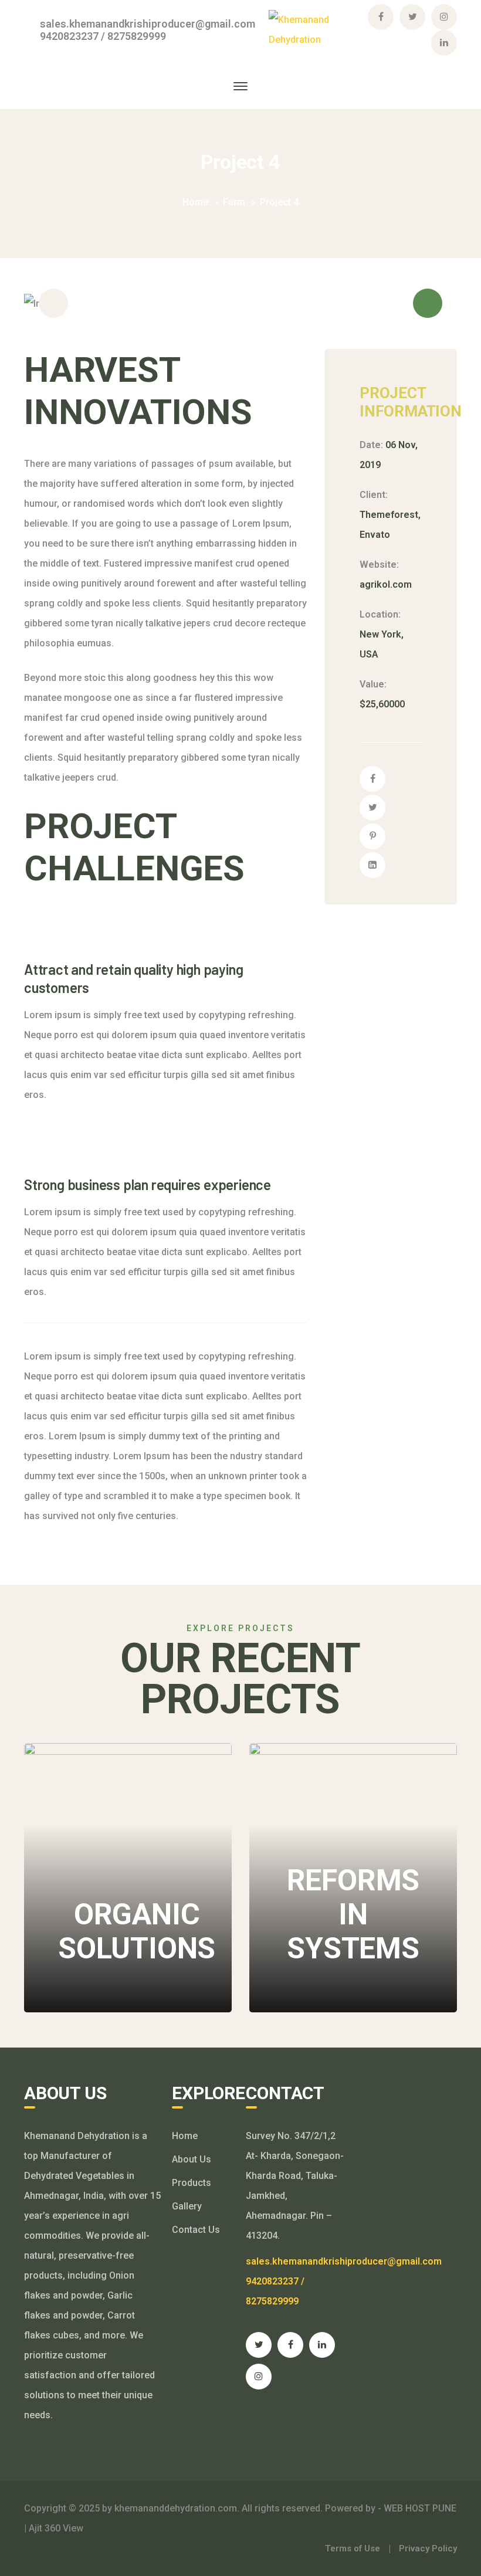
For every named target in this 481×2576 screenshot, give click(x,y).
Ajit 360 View (56, 2528)
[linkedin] (322, 2345)
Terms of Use (353, 2548)
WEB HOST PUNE (419, 2508)
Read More (107, 1977)
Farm (234, 202)
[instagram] (259, 2377)
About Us (192, 2159)
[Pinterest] (372, 836)
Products (192, 2183)
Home (195, 202)
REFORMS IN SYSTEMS (350, 1819)
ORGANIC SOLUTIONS (137, 1836)
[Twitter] (372, 808)
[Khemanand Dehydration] (316, 29)
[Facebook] (372, 779)
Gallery (187, 2206)
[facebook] (290, 2345)
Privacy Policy (428, 2548)
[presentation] (53, 303)
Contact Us (196, 2230)
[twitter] (259, 2345)
